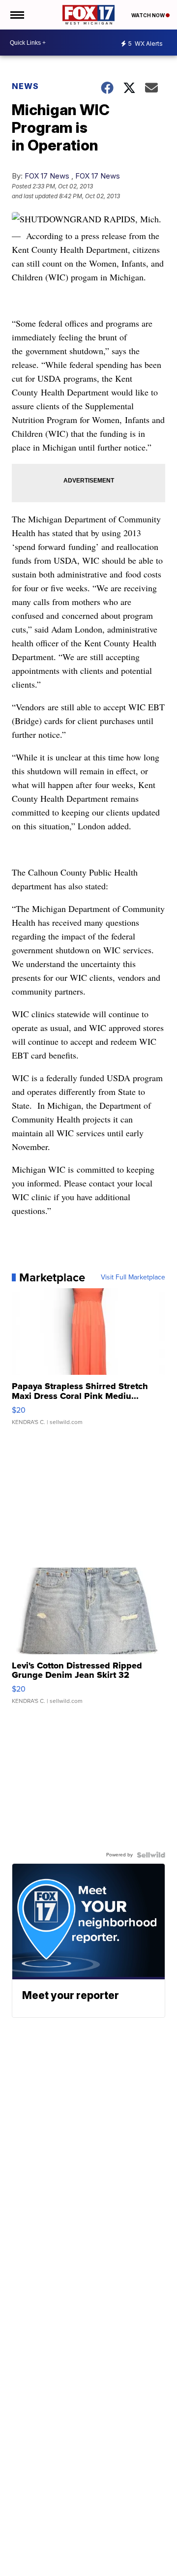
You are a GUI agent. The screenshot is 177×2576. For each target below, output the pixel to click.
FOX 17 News (47, 176)
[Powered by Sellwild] (151, 1855)
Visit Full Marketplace (133, 1277)
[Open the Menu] (16, 15)
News (25, 86)
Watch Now (148, 15)
